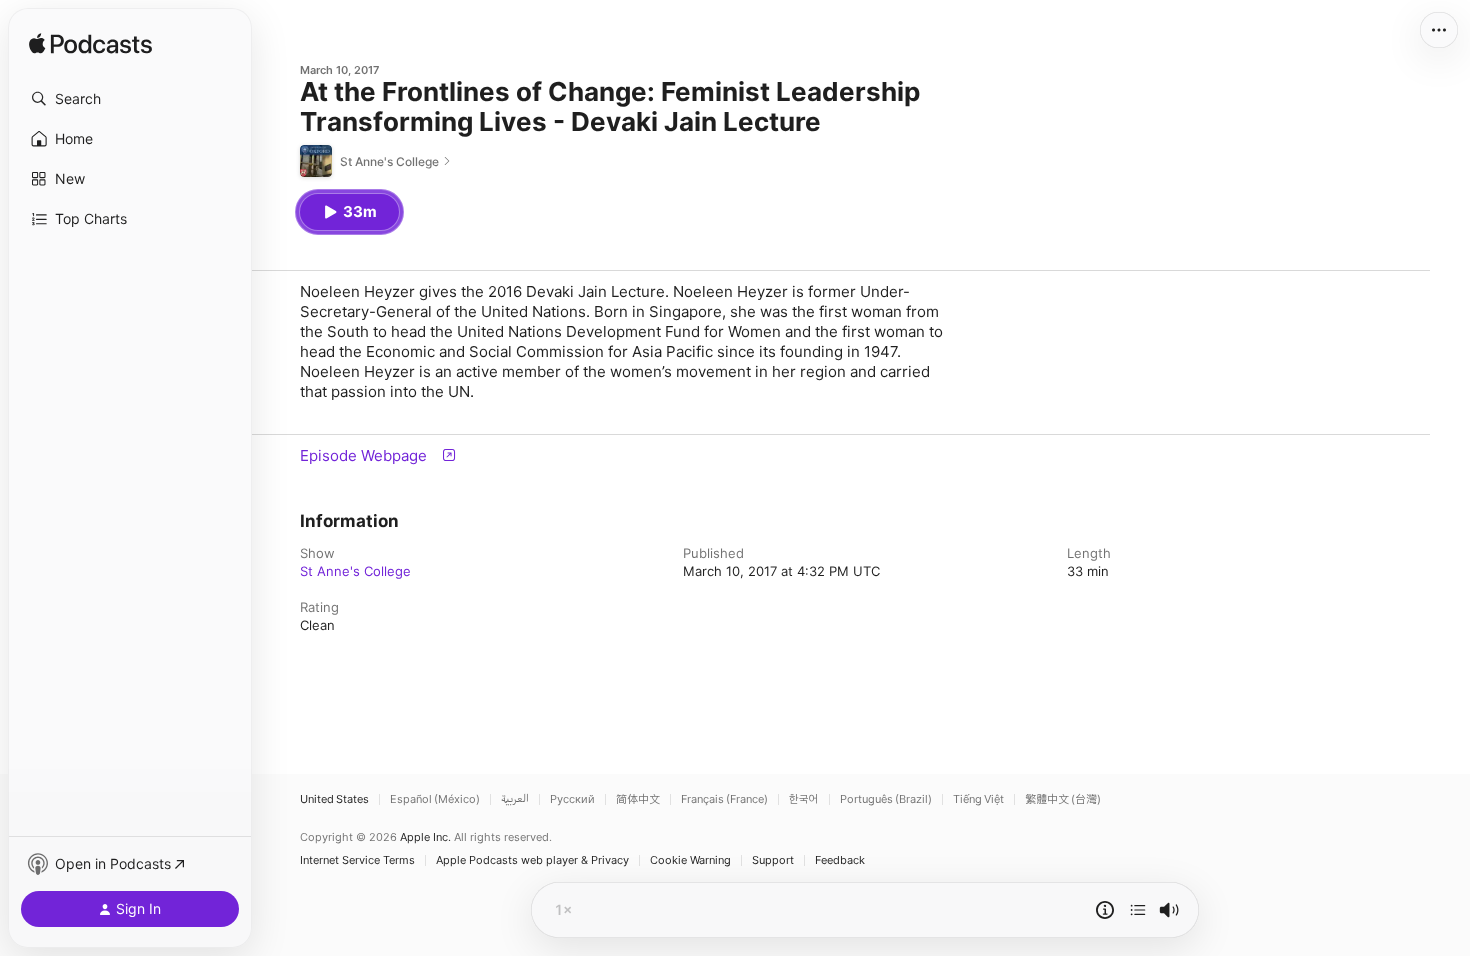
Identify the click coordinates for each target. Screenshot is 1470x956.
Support (773, 860)
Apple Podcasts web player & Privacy (532, 860)
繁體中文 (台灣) (1063, 799)
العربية (515, 799)
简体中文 (638, 799)
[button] (130, 99)
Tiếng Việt (978, 799)
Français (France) (724, 799)
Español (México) (435, 799)
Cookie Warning (690, 860)
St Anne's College (355, 571)
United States (334, 799)
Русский (572, 799)
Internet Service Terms (357, 860)
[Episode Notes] (1105, 910)
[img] (90, 45)
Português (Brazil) (886, 799)
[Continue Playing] (1138, 910)
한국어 (804, 799)
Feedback (840, 860)
